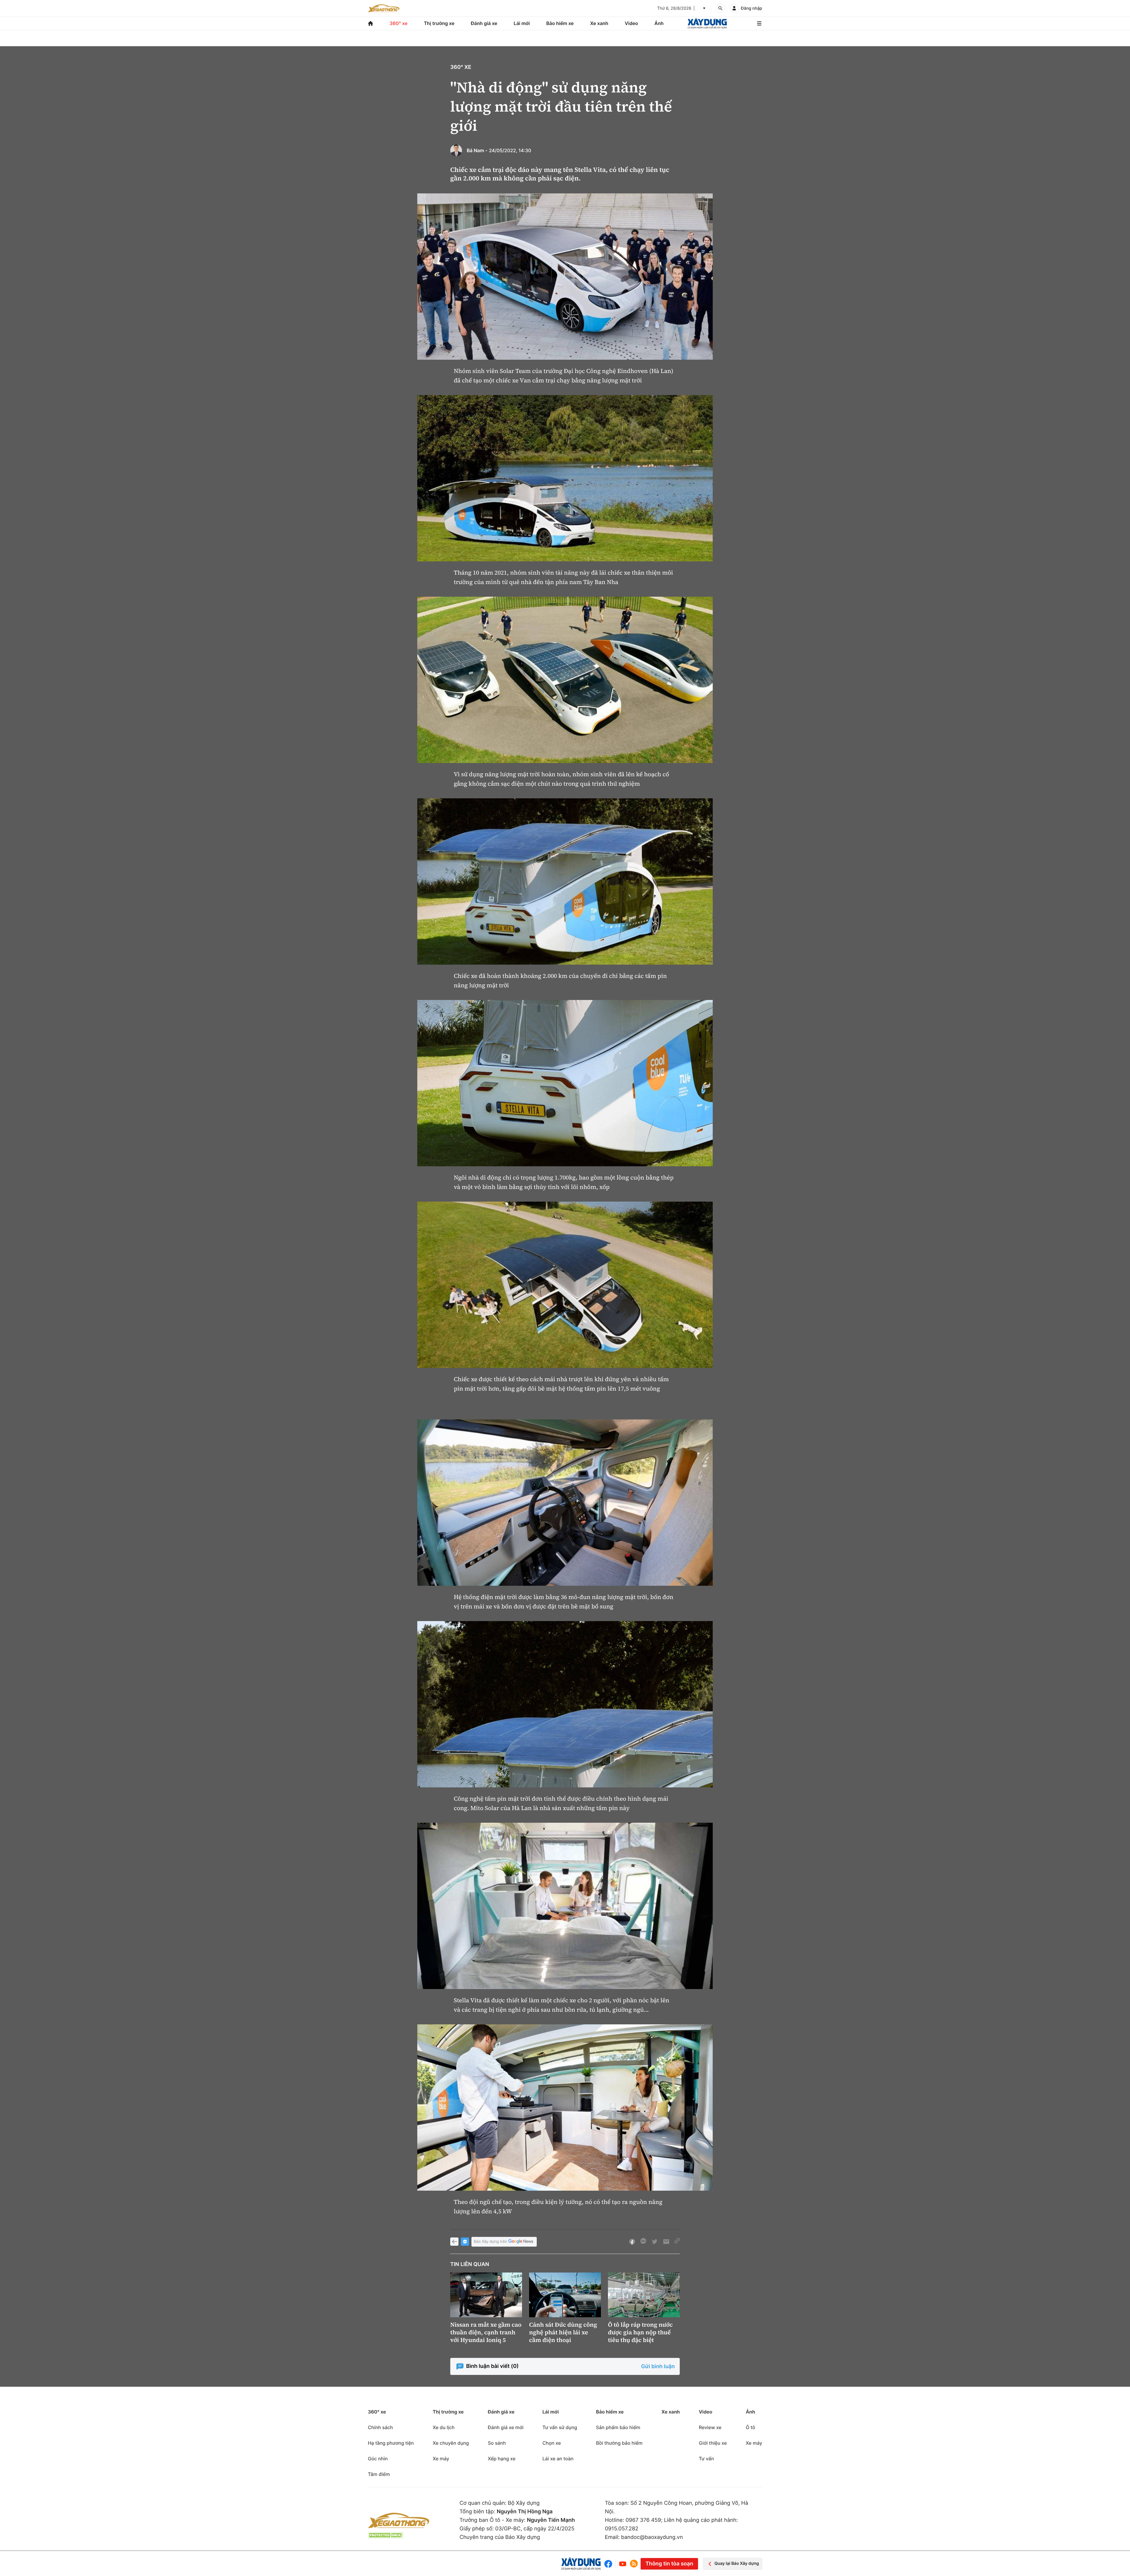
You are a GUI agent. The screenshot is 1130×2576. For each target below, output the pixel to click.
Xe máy (441, 2459)
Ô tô (750, 2427)
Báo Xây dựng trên (490, 2242)
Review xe (710, 2427)
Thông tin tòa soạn (669, 2564)
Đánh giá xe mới (506, 2427)
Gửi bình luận (658, 2367)
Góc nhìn (378, 2459)
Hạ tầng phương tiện (391, 2443)
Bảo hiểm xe (560, 23)
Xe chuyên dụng (451, 2443)
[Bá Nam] (456, 150)
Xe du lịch (443, 2427)
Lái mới (522, 23)
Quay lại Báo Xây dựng (737, 2563)
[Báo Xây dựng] (707, 23)
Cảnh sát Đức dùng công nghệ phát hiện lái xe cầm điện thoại (563, 2332)
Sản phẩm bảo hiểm (618, 2427)
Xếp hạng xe (502, 2459)
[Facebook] (610, 2564)
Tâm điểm (379, 2474)
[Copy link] (677, 2242)
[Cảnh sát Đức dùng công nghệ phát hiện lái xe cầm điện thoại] (565, 2295)
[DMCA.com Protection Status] (385, 2535)
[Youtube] (623, 2564)
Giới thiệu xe (713, 2443)
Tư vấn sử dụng (560, 2427)
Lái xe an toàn (558, 2459)
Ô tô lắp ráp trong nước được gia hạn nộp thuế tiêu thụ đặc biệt (640, 2332)
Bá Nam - (477, 150)
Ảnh (659, 23)
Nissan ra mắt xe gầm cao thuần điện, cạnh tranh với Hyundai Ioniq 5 (486, 2332)
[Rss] (634, 2564)
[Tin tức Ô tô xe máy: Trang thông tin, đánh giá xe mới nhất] (384, 8)
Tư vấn (706, 2459)
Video (631, 23)
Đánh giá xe (484, 23)
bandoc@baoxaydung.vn (652, 2537)
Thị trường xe (439, 23)
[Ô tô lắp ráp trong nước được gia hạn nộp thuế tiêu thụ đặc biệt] (644, 2295)
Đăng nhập (752, 8)
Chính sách (380, 2427)
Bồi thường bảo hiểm (619, 2443)
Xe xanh (599, 23)
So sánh (497, 2443)
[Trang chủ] (370, 23)
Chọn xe (552, 2443)
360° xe (399, 23)
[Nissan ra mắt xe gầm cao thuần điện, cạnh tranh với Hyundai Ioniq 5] (486, 2295)
